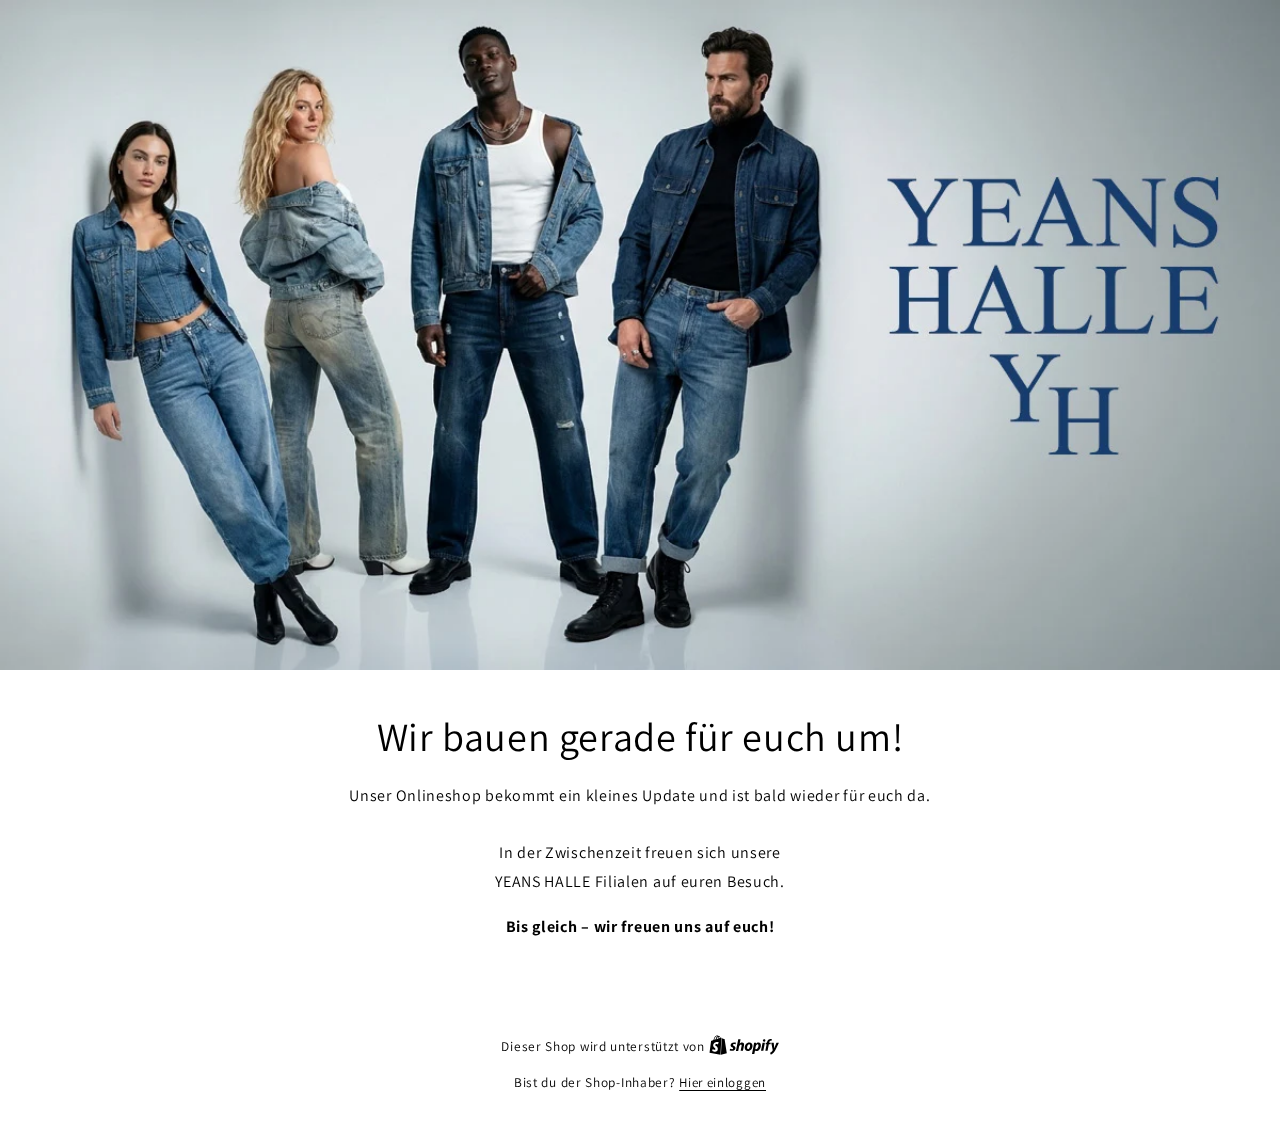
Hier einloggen (722, 1082)
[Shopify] (744, 1046)
